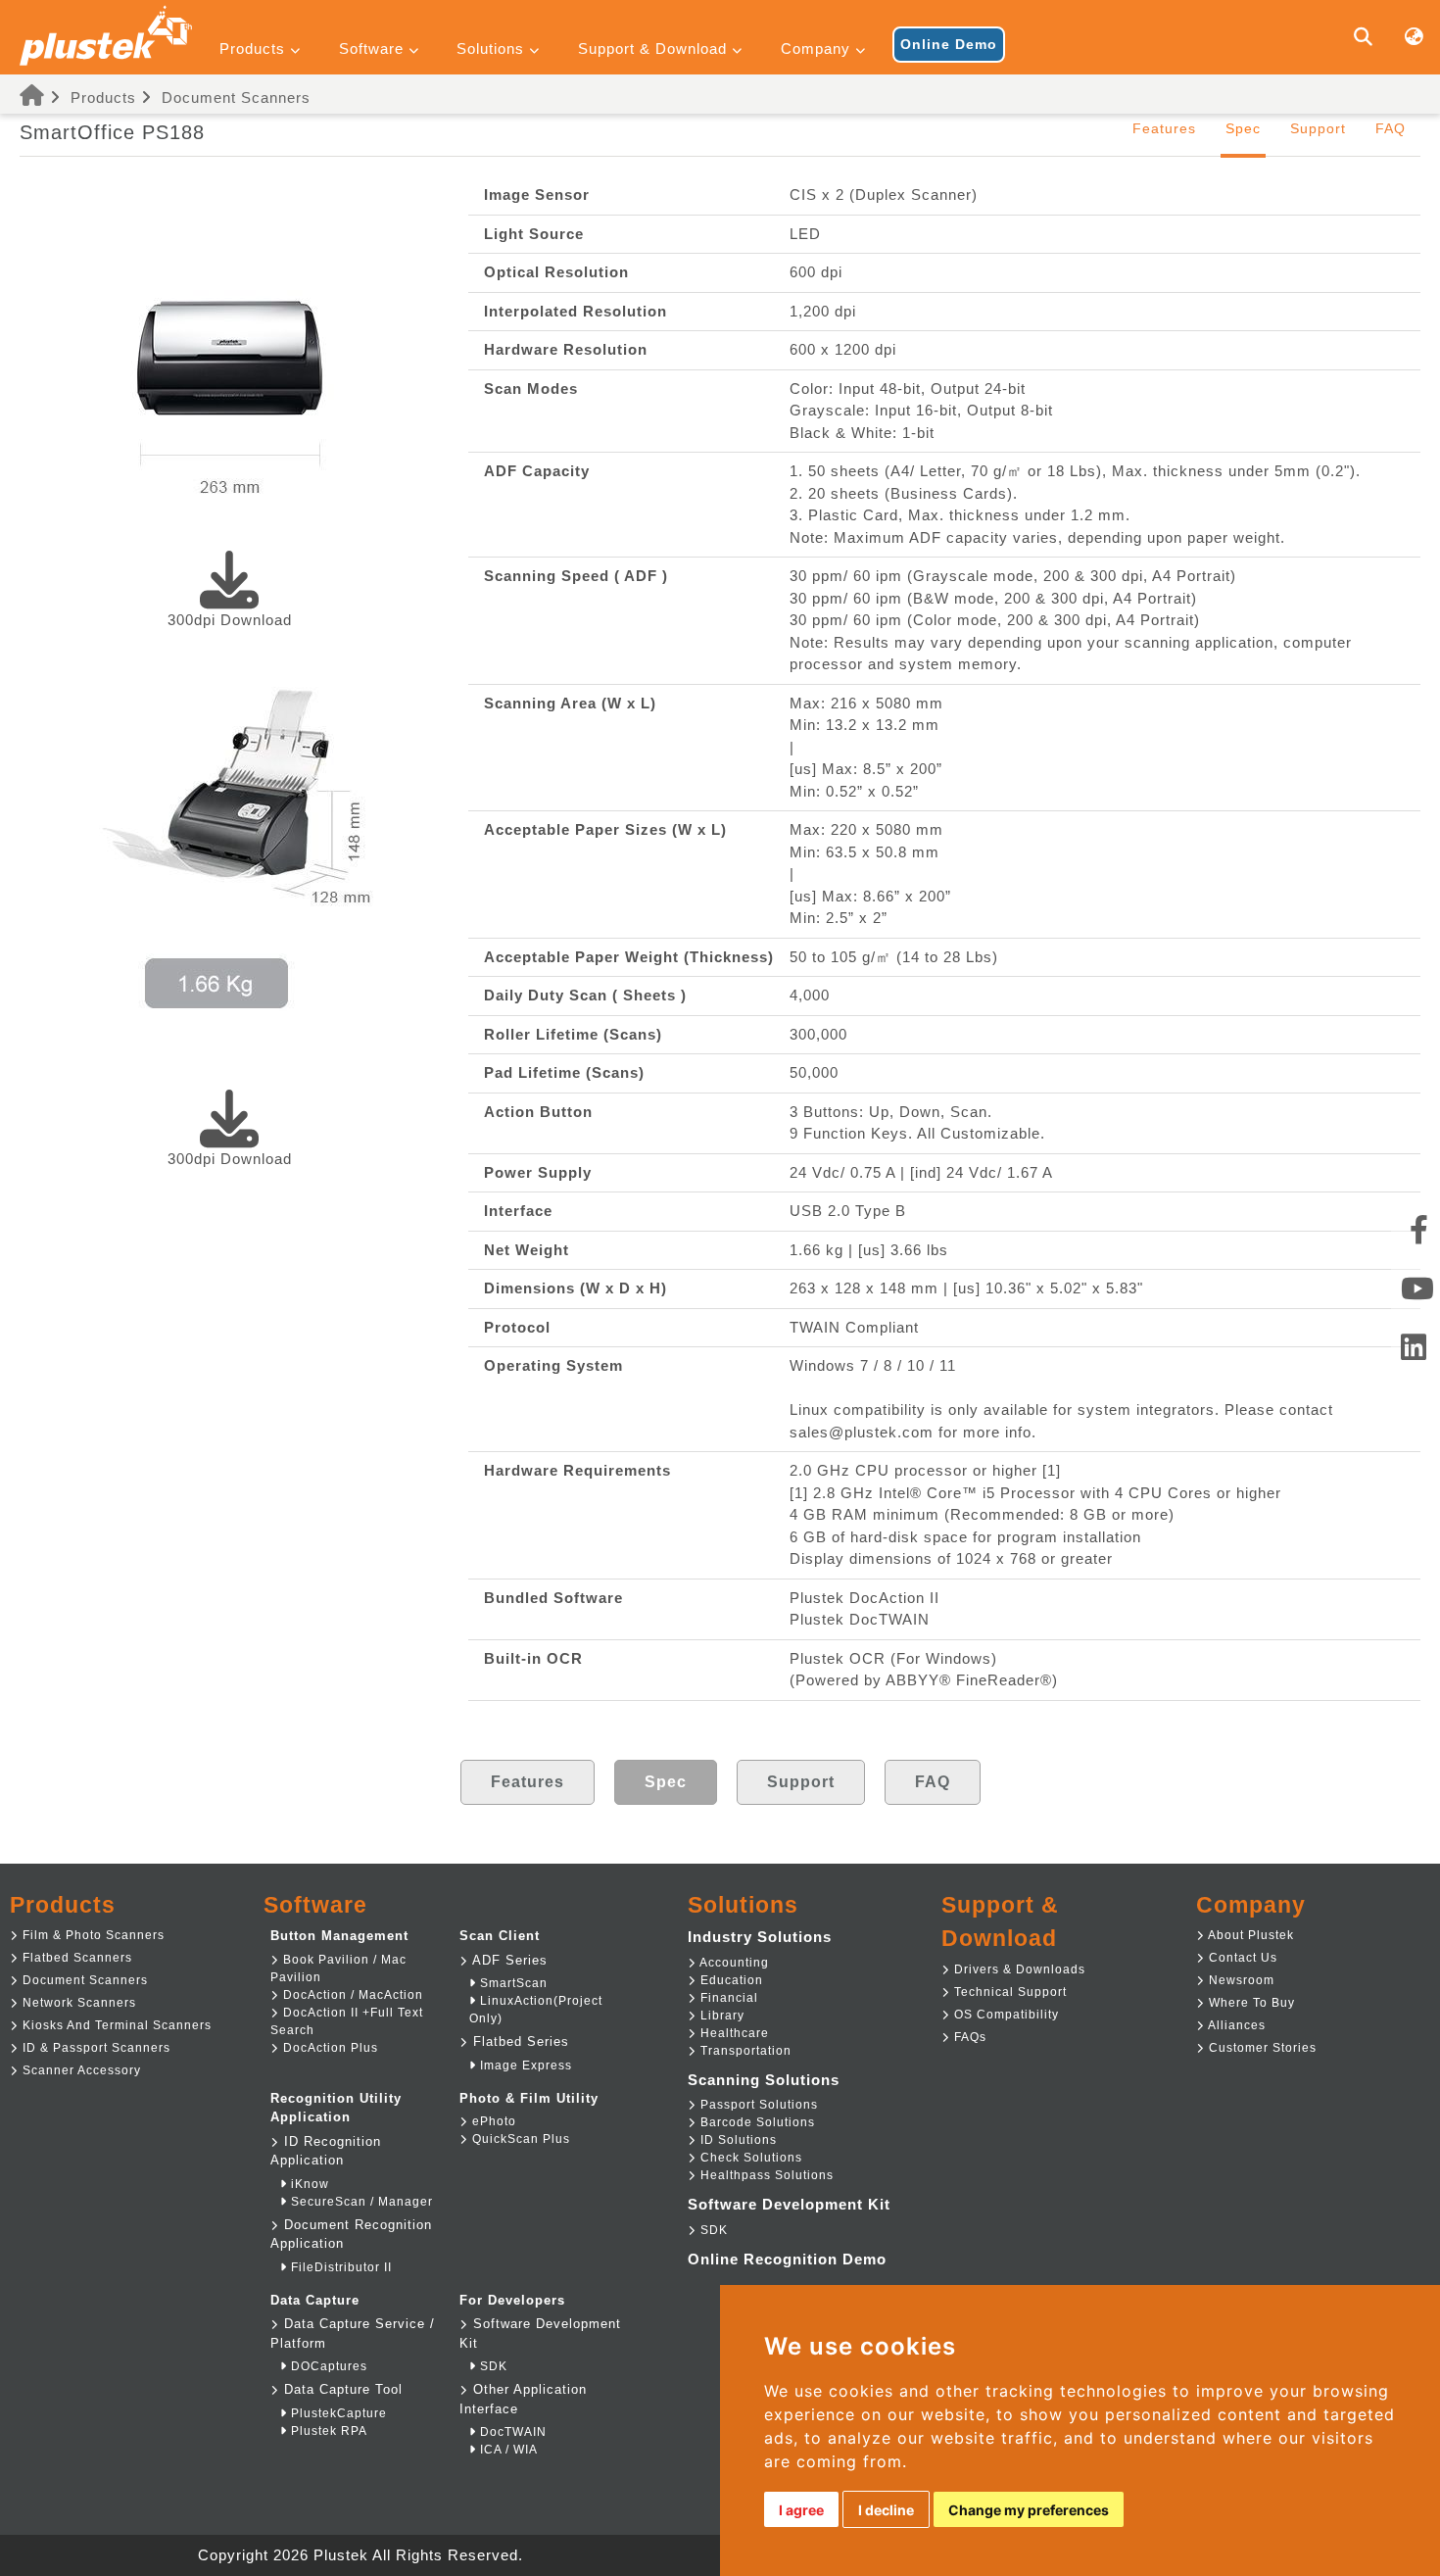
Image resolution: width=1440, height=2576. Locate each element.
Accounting (733, 1963)
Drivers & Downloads (1018, 1969)
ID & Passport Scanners (95, 2048)
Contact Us (1241, 1958)
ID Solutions (737, 2140)
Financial (727, 1998)
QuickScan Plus (519, 2139)
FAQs (968, 2037)
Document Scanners (236, 97)
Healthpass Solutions (765, 2175)
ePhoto (492, 2121)
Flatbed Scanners (75, 1958)
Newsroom (1240, 1980)
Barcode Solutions (756, 2122)
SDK (492, 2366)
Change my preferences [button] (1029, 2510)
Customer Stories (1261, 2048)
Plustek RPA (327, 2431)
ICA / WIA (507, 2450)
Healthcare (733, 2033)
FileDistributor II (339, 2267)
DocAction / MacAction (351, 1995)
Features (1164, 128)
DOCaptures (327, 2366)
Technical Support (1008, 1992)
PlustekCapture (337, 2413)
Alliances (1235, 2025)
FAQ (1391, 128)
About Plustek (1249, 1935)
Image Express (524, 2066)
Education (730, 1980)
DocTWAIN (511, 2432)
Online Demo (949, 44)
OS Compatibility (1005, 2015)
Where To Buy (1250, 2003)
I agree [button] (801, 2510)
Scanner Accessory (80, 2070)
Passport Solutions (757, 2105)
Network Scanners (77, 2003)
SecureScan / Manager (360, 2202)
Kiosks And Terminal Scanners (115, 2025)
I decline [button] (886, 2510)
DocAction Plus (329, 2048)
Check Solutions (749, 2158)
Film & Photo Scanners (92, 1935)
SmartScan (512, 1983)
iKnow (308, 2184)
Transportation (744, 2051)
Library (720, 2016)
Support (1318, 128)
